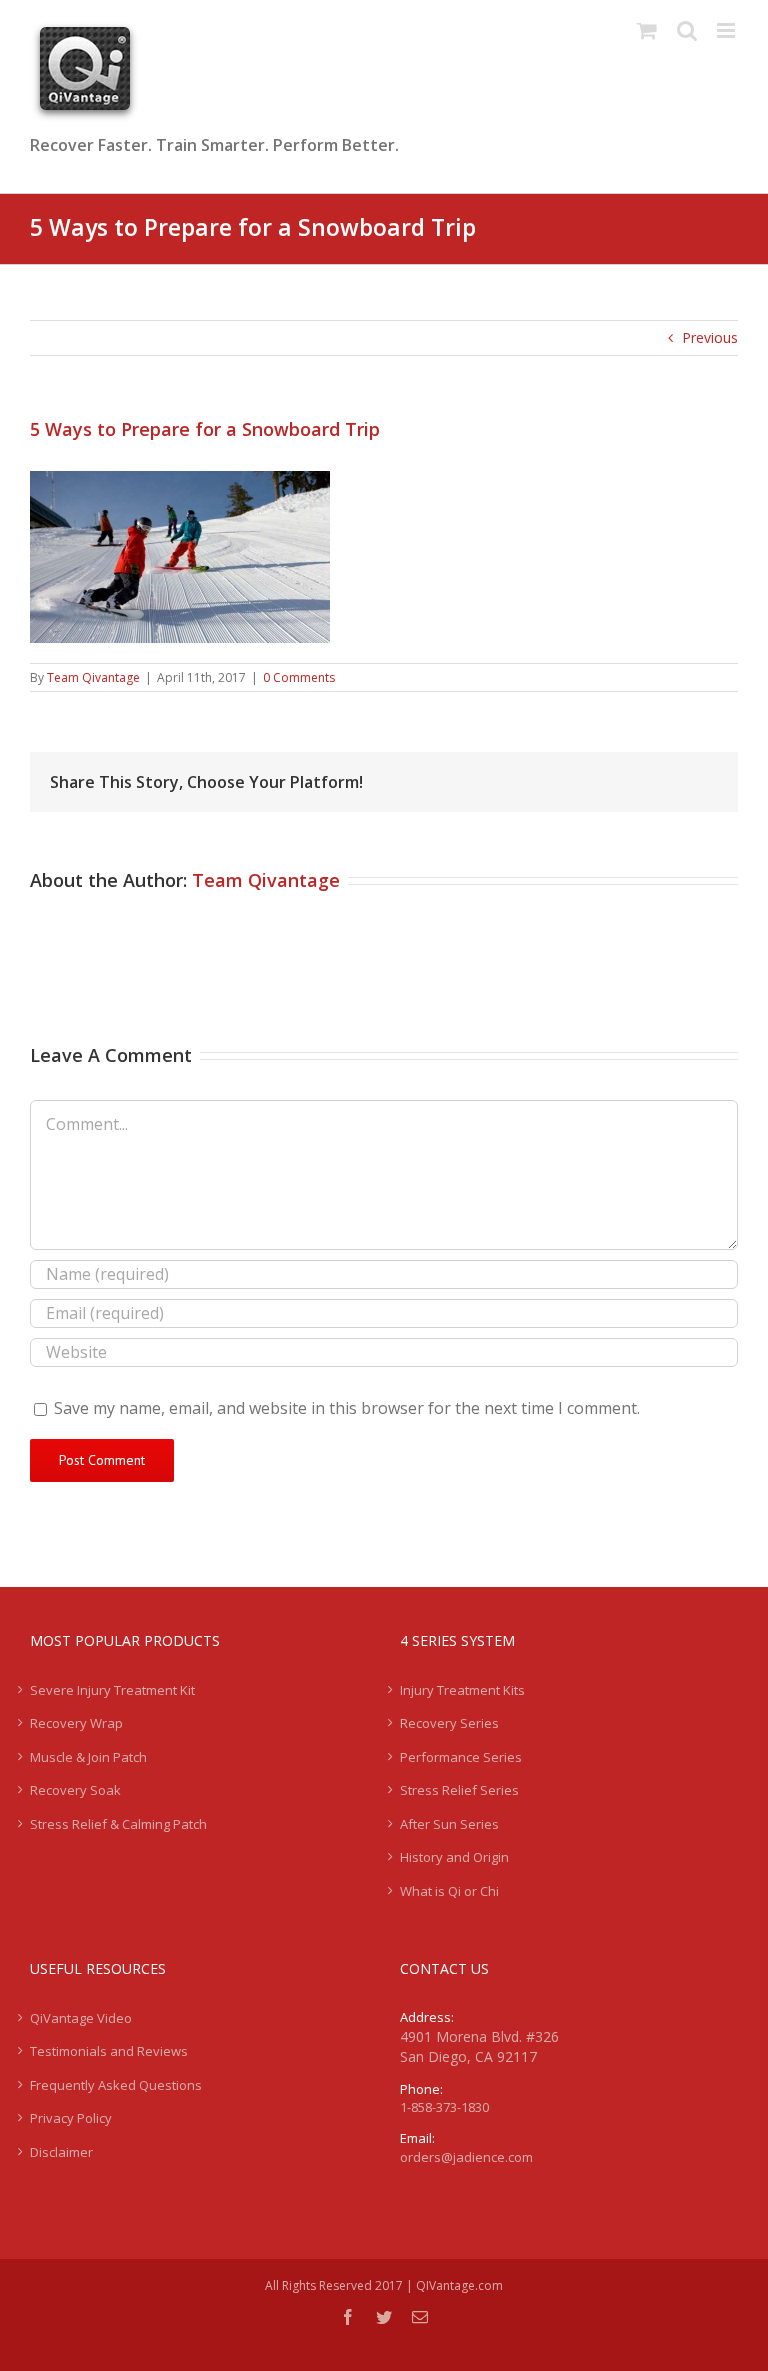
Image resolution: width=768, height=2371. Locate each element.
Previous (710, 337)
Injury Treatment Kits (462, 1690)
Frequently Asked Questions (116, 2085)
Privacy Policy (71, 2118)
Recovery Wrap (76, 1723)
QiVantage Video (81, 2018)
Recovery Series (449, 1723)
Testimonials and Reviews (109, 2051)
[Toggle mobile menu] (727, 30)
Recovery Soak (75, 1790)
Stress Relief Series (459, 1790)
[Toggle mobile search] (687, 30)
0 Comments (299, 677)
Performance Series (461, 1757)
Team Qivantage (93, 677)
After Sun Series (449, 1824)
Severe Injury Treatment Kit (112, 1690)
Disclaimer (61, 2152)
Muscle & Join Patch (88, 1757)
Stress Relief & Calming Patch (118, 1824)
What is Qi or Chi (449, 1891)
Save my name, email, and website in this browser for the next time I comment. (347, 1408)
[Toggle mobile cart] (647, 30)
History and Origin (454, 1857)
